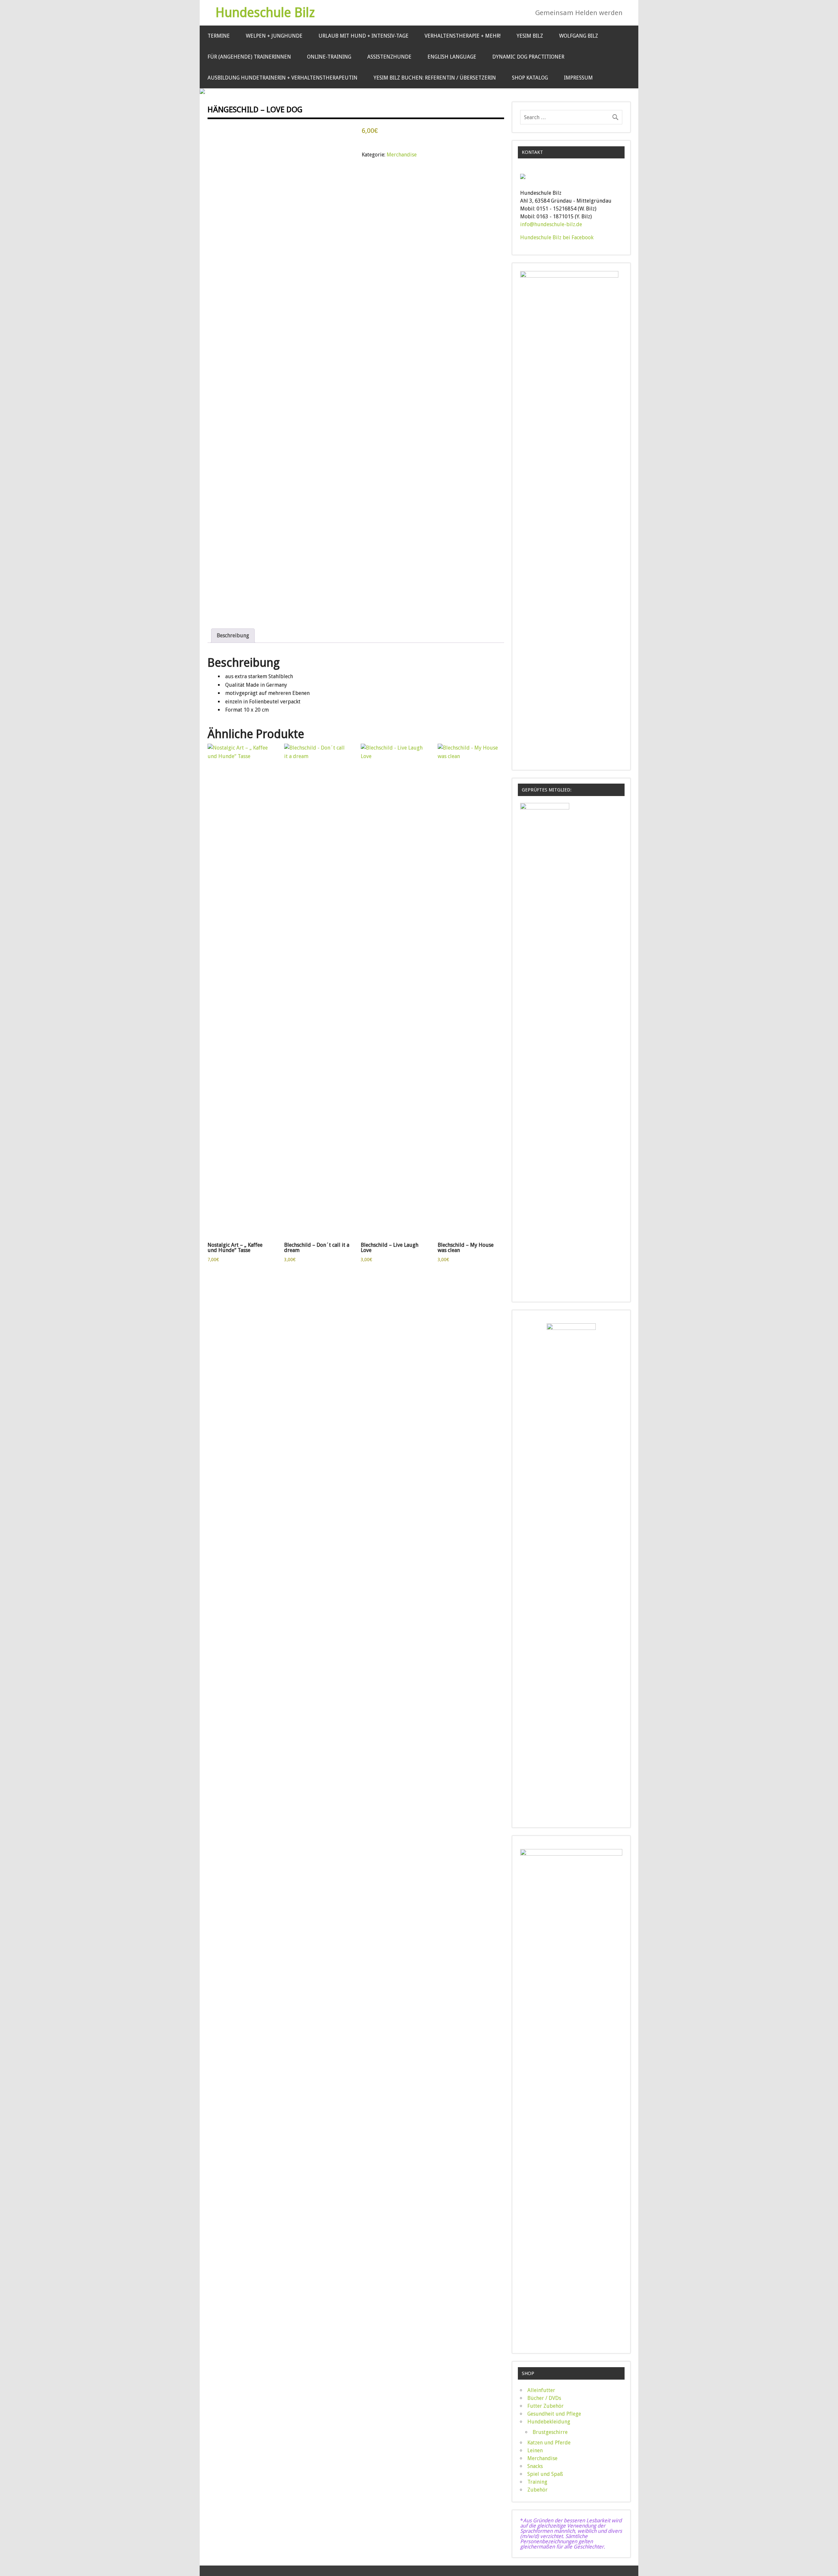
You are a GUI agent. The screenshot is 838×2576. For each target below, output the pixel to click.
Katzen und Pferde (549, 2443)
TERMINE (219, 36)
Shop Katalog (530, 78)
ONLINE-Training (329, 57)
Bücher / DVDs (544, 2398)
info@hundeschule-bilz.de (551, 224)
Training (537, 2482)
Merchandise (402, 155)
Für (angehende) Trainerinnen (249, 57)
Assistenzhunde (389, 57)
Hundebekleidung (549, 2422)
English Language (452, 57)
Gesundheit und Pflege (554, 2414)
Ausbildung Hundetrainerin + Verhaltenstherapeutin (282, 78)
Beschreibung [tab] (233, 635)
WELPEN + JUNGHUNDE (274, 36)
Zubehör (537, 2490)
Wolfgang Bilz (579, 36)
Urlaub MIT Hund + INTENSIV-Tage (364, 36)
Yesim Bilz (530, 36)
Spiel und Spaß (545, 2474)
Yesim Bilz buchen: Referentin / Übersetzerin (435, 78)
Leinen (535, 2450)
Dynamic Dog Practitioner (528, 57)
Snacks (535, 2466)
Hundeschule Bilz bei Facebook (557, 237)
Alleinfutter (541, 2390)
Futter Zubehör (546, 2406)
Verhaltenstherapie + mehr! (463, 36)
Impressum (578, 78)
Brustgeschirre (550, 2432)
